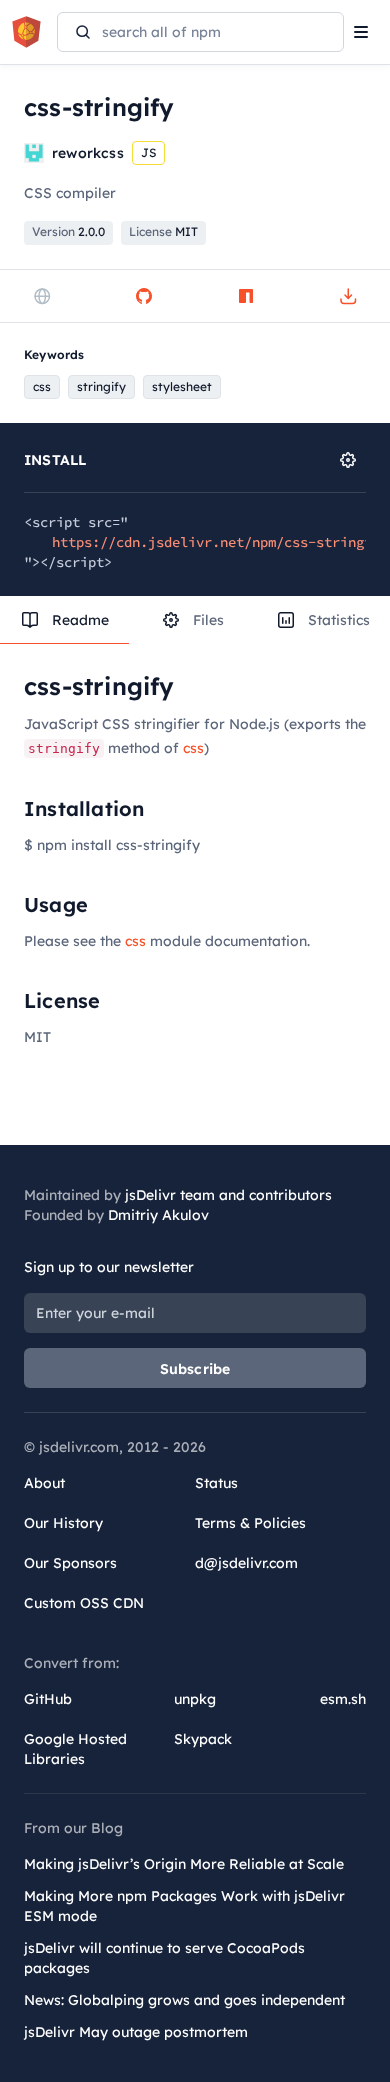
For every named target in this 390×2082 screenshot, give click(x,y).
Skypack (203, 1739)
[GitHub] (144, 296)
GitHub (48, 1699)
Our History (63, 1523)
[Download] (348, 296)
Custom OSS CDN (84, 1603)
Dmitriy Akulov (158, 1215)
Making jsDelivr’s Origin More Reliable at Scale (184, 1864)
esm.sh (343, 1699)
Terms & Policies (250, 1523)
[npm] (246, 296)
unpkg (195, 1699)
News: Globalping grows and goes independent (184, 2000)
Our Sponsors (70, 1563)
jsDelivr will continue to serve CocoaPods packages (164, 1958)
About (44, 1483)
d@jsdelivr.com (246, 1563)
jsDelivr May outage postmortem (136, 2032)
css (193, 748)
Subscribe (195, 1369)
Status (216, 1483)
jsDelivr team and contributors (228, 1195)
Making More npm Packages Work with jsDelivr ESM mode (184, 1906)
